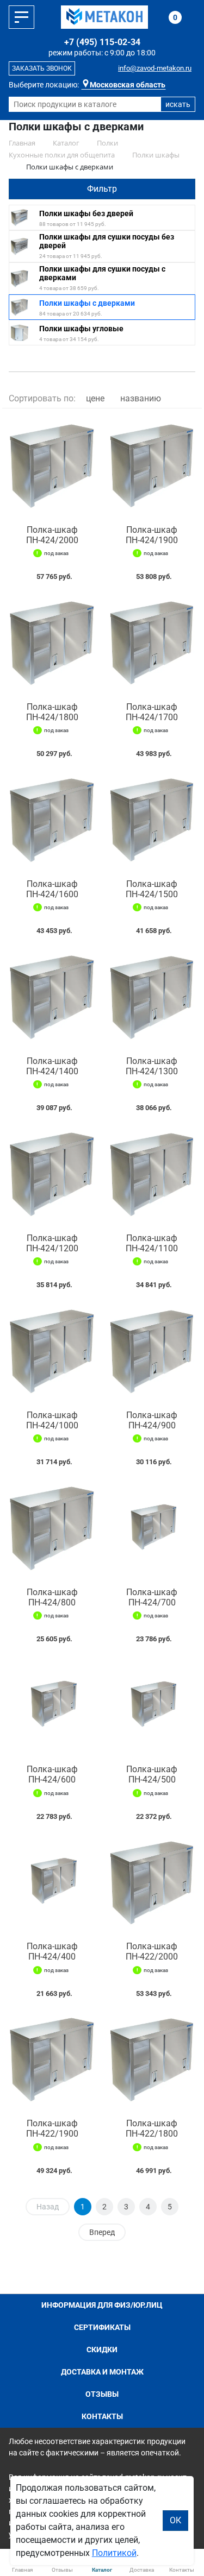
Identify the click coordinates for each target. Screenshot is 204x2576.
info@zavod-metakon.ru (155, 68)
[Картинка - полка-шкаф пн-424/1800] (52, 644)
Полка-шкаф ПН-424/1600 (52, 889)
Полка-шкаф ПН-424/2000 (52, 535)
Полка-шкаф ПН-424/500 (152, 1774)
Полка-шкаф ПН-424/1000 (52, 1420)
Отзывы (102, 2394)
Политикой (114, 2553)
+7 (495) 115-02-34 (102, 42)
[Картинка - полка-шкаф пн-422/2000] (152, 1884)
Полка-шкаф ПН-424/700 (152, 1597)
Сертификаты (102, 2327)
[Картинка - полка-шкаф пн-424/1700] (152, 644)
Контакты (102, 2416)
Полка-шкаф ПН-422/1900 (52, 2128)
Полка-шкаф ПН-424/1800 (52, 712)
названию (141, 398)
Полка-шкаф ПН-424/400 (52, 1951)
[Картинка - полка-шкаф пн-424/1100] (152, 1175)
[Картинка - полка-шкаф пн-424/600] (52, 1706)
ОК (175, 2520)
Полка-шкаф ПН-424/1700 (152, 712)
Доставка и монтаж (102, 2372)
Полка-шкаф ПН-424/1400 (52, 1066)
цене (95, 398)
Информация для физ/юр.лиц (102, 2305)
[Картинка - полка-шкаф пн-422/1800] (152, 2061)
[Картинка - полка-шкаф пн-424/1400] (52, 998)
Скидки (102, 2350)
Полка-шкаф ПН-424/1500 (152, 889)
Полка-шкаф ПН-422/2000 (152, 1951)
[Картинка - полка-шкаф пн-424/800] (52, 1529)
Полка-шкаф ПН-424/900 (152, 1420)
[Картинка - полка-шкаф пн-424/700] (152, 1529)
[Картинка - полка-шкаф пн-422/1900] (52, 2061)
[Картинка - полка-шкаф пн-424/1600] (52, 821)
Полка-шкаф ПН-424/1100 (152, 1243)
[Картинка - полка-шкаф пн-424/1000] (52, 1352)
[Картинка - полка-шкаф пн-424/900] (152, 1352)
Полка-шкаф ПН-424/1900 (152, 535)
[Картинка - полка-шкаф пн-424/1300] (152, 998)
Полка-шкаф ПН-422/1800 (152, 2128)
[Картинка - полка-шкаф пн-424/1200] (52, 1175)
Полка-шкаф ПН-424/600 (52, 1774)
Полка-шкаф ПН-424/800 (52, 1597)
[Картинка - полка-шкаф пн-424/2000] (52, 467)
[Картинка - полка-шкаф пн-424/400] (52, 1884)
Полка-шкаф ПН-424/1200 (52, 1243)
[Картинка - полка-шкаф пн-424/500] (152, 1706)
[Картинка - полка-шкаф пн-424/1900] (152, 467)
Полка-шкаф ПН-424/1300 (152, 1066)
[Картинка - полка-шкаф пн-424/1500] (152, 821)
